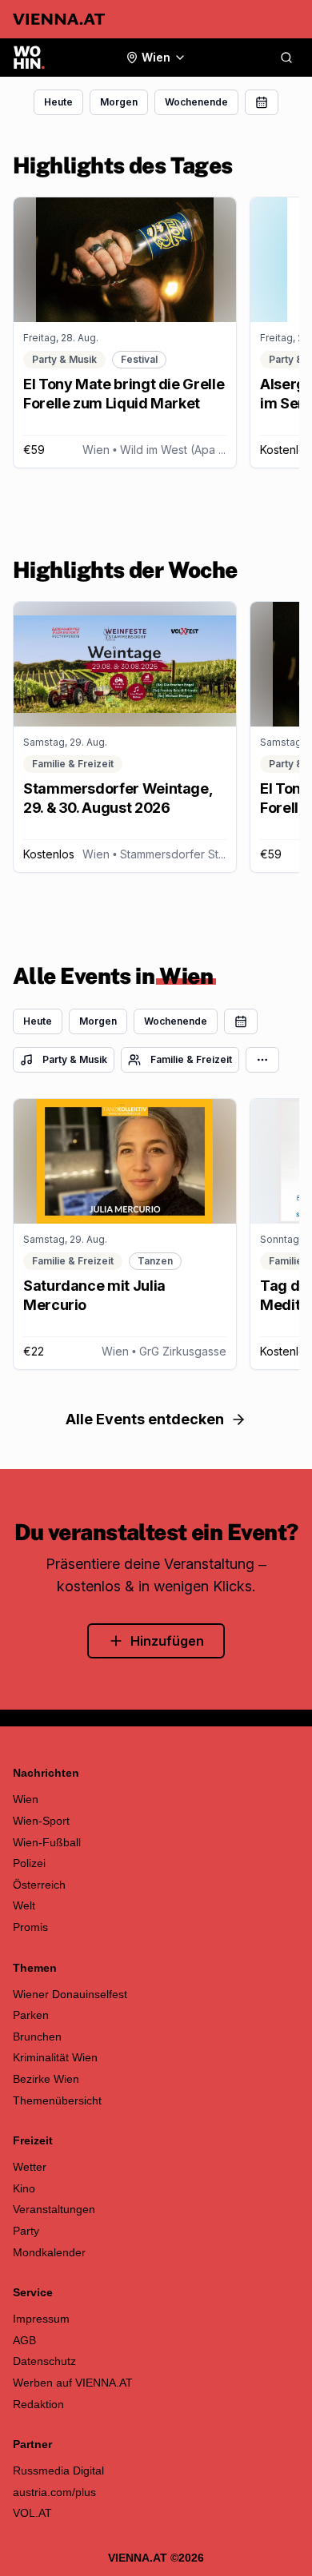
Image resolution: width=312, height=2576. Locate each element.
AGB (24, 2340)
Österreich (39, 1885)
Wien (26, 1799)
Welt (24, 1905)
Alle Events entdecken (145, 1419)
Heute (58, 102)
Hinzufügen (167, 1641)
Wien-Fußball (47, 1842)
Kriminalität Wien (55, 2057)
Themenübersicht (57, 2100)
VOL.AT (32, 2513)
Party (26, 2231)
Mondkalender (49, 2252)
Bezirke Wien (46, 2079)
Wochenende (196, 102)
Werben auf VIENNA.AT (73, 2383)
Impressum (41, 2319)
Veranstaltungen (54, 2209)
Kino (24, 2188)
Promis (30, 1927)
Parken (31, 2015)
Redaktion (38, 2404)
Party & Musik (75, 1059)
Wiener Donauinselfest (70, 1994)
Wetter (30, 2167)
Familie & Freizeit (191, 1059)
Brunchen (37, 2037)
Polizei (29, 1863)
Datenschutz (44, 2361)
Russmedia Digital (58, 2470)
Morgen (119, 102)
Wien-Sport (41, 1821)
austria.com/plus (54, 2492)
